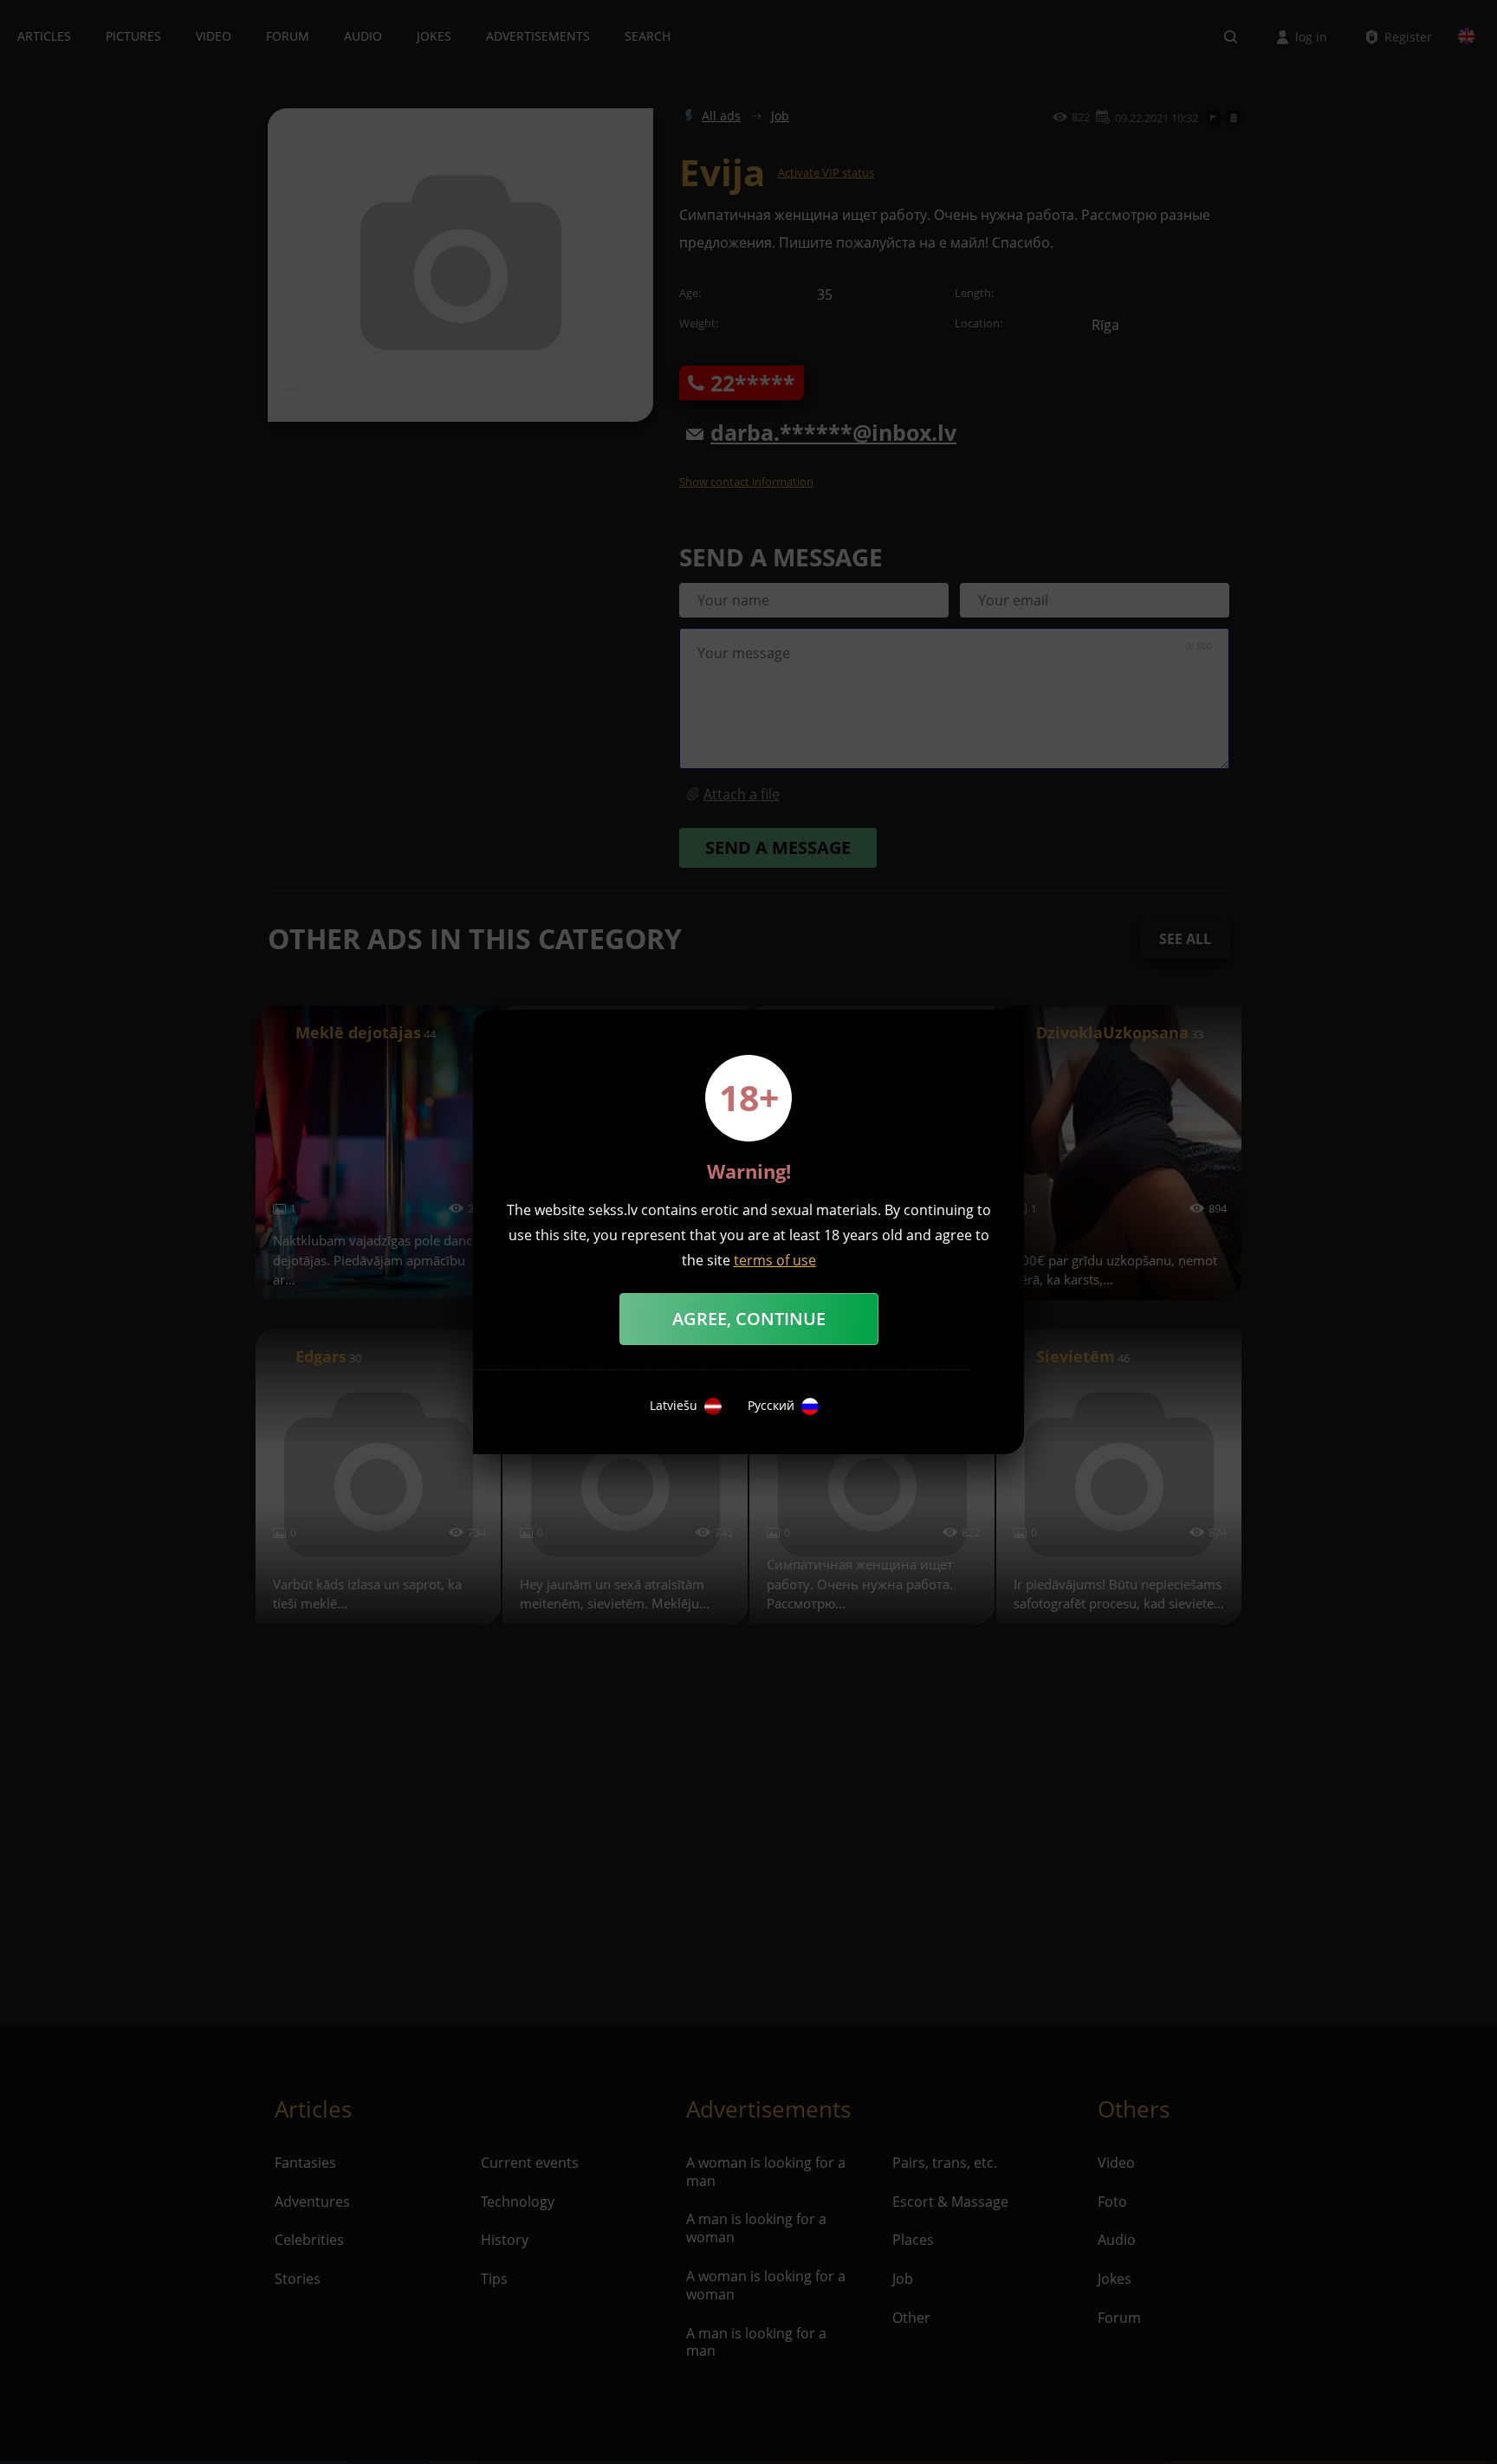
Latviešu (674, 1406)
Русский (771, 1406)
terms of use (775, 1260)
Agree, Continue (749, 1319)
